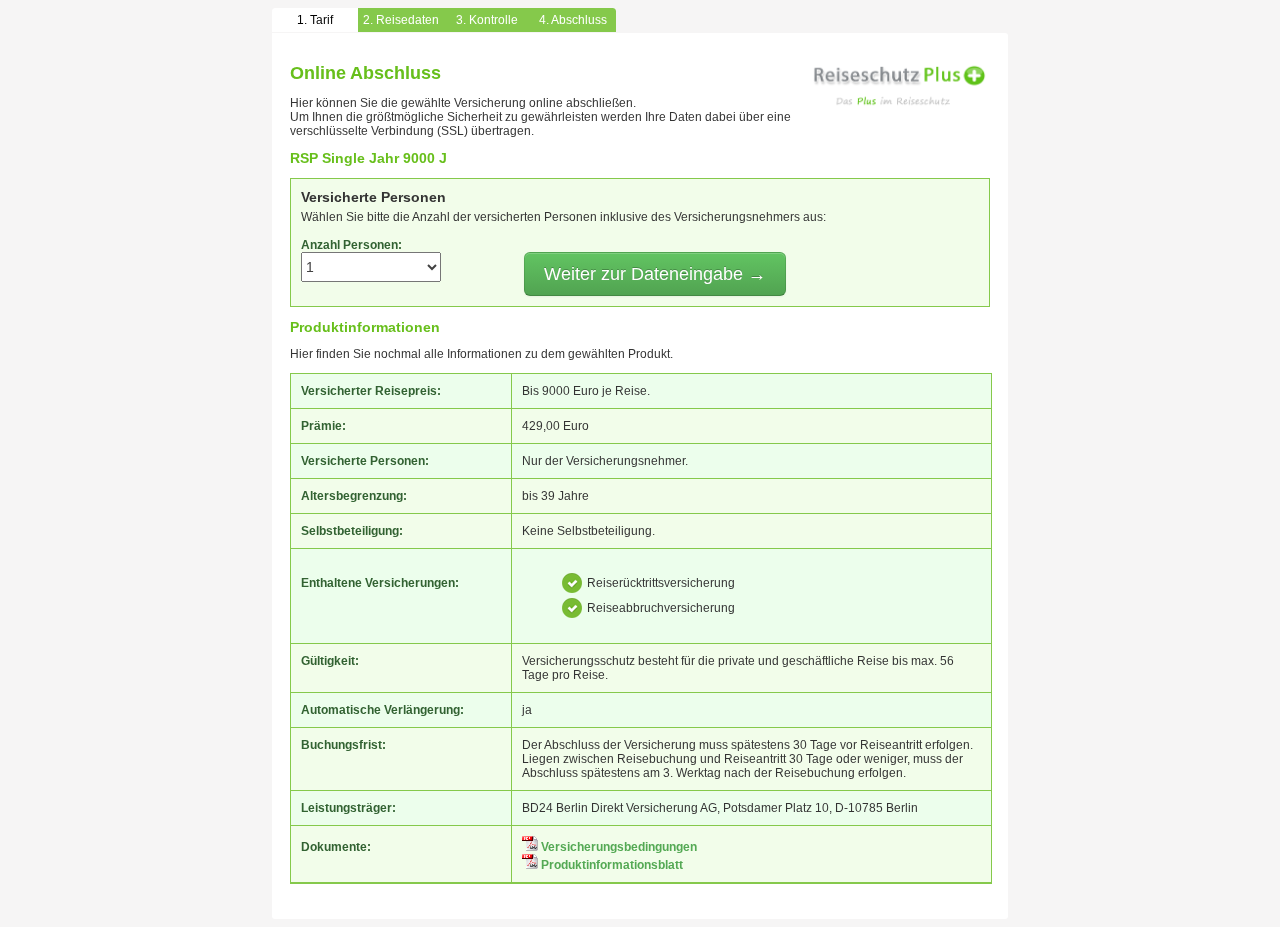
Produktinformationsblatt (610, 865)
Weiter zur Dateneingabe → (655, 274)
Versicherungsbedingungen (617, 847)
